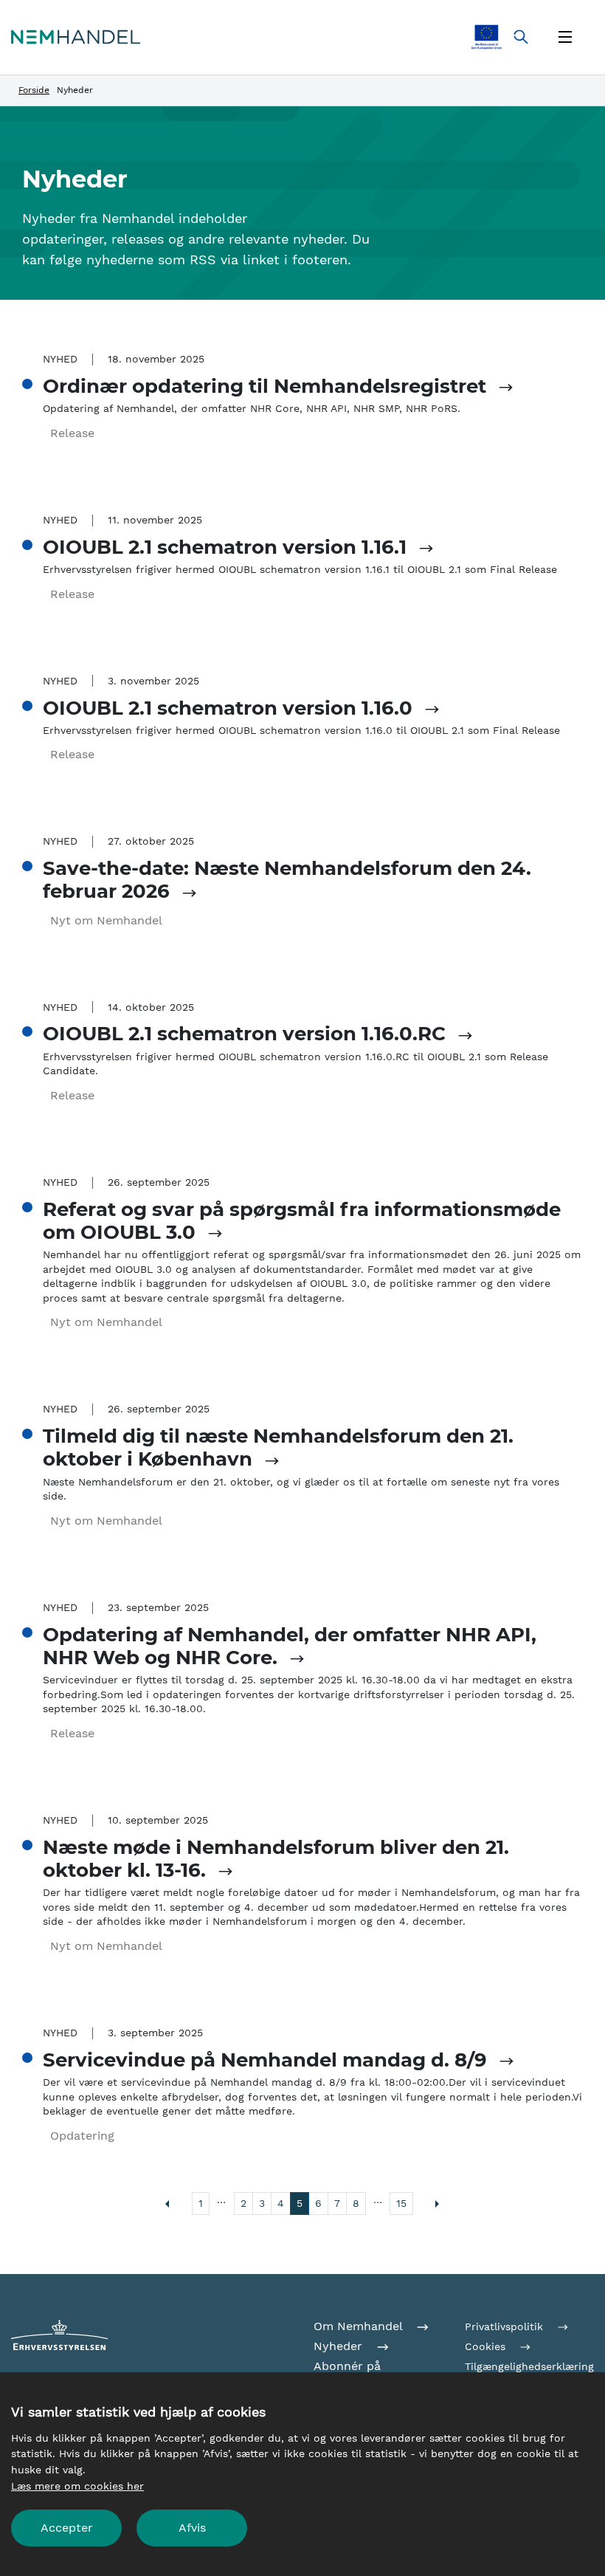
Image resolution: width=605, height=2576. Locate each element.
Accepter (67, 2528)
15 (401, 2203)
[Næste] (438, 2204)
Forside (34, 90)
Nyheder (340, 2346)
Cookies (487, 2346)
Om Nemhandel (360, 2326)
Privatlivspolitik (506, 2326)
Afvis (192, 2528)
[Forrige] (167, 2204)
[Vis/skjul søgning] (521, 37)
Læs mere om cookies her (77, 2486)
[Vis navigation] (565, 37)
